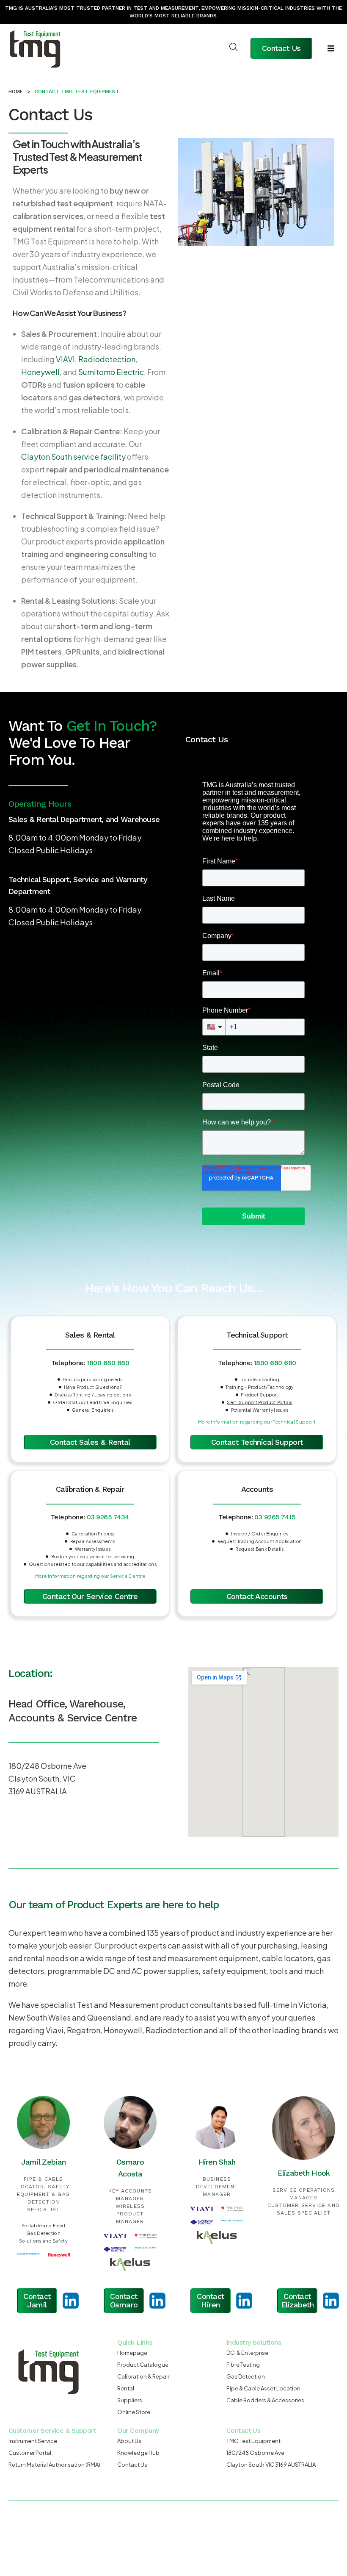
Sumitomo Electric (111, 372)
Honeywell (40, 372)
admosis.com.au (123, 2534)
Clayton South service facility (73, 457)
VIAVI (65, 359)
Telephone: (90, 1363)
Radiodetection (107, 359)
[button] (331, 48)
